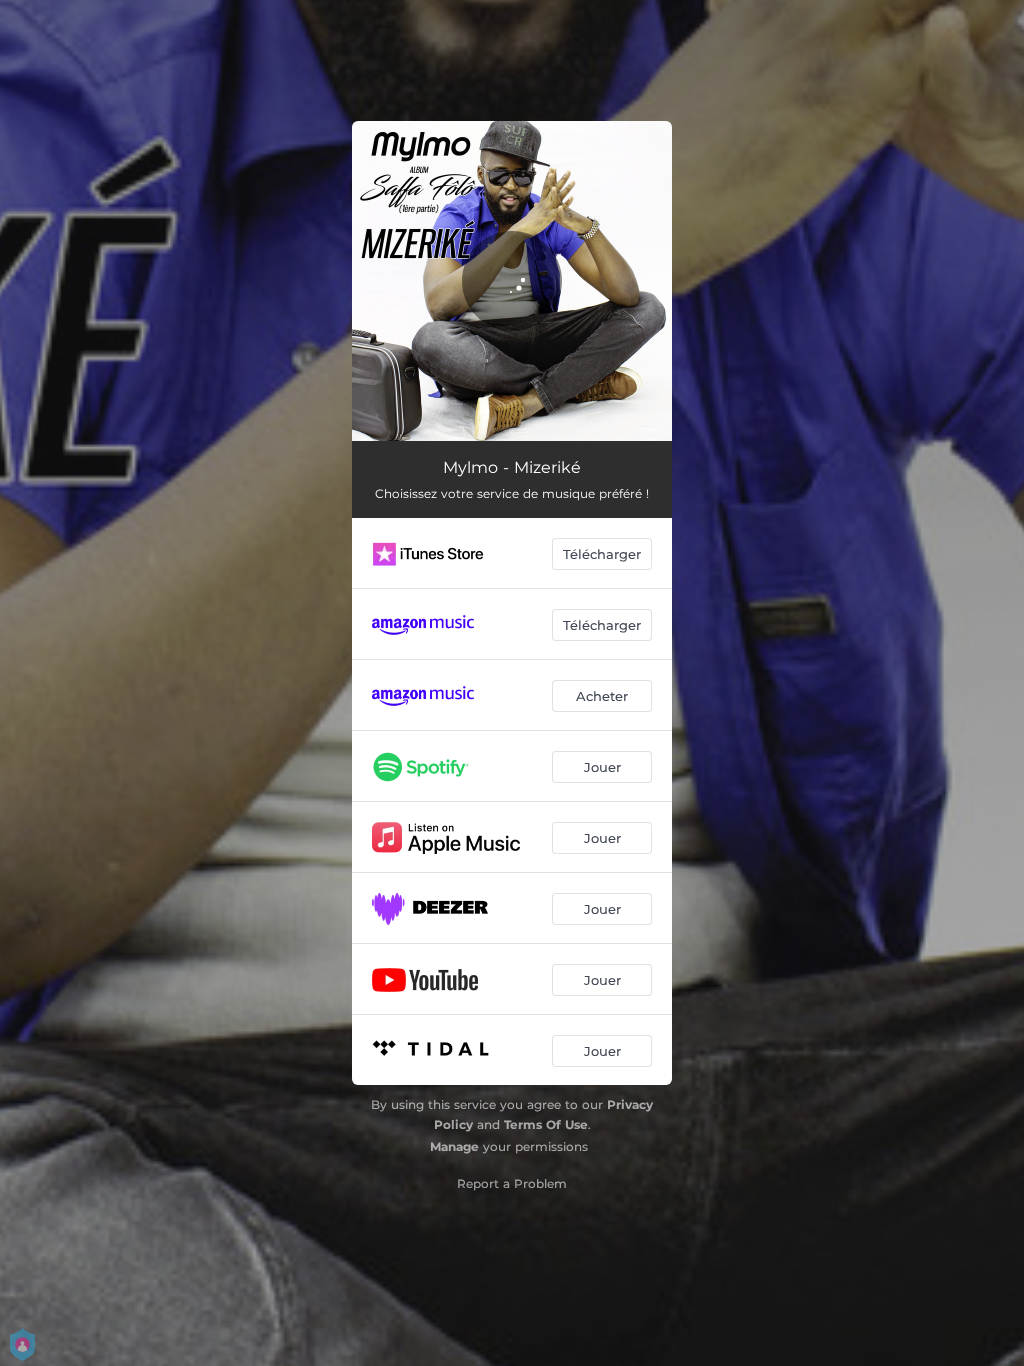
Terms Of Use (546, 1124)
